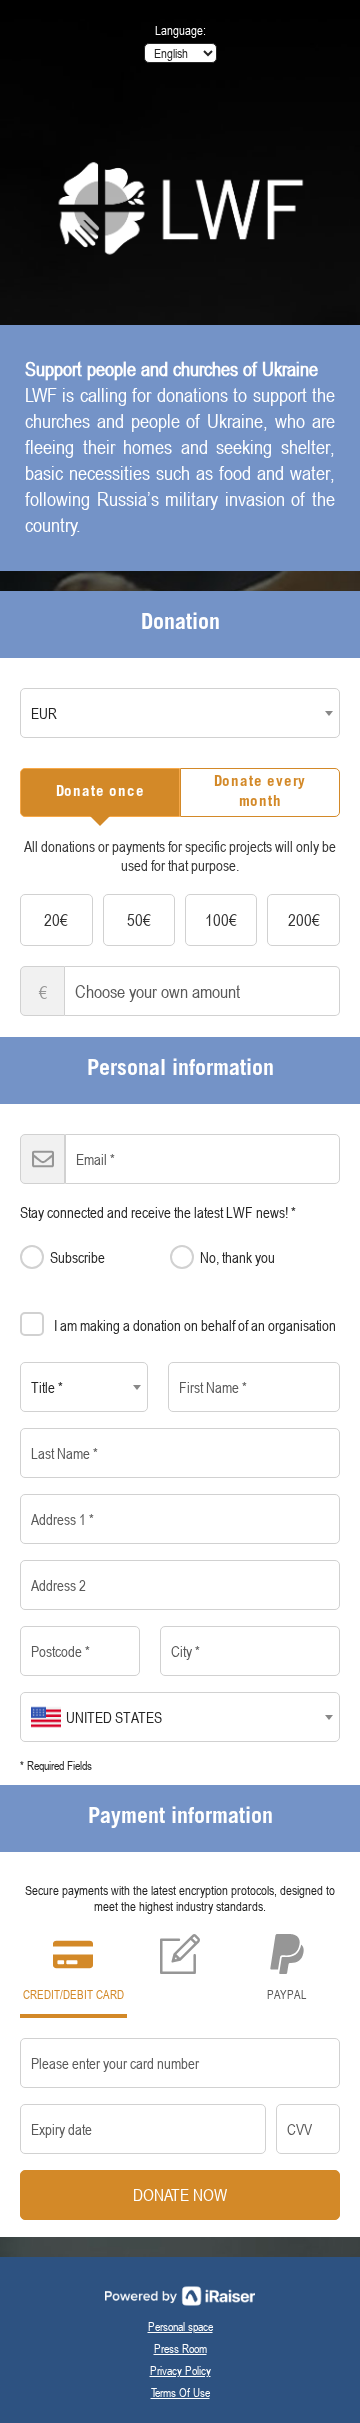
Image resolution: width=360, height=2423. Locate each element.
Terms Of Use (180, 2392)
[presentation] (100, 792)
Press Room (180, 2348)
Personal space (180, 2326)
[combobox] (180, 713)
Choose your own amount (43, 992)
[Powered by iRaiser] (180, 2296)
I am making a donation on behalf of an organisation (195, 1325)
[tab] (100, 792)
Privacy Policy (180, 2370)
